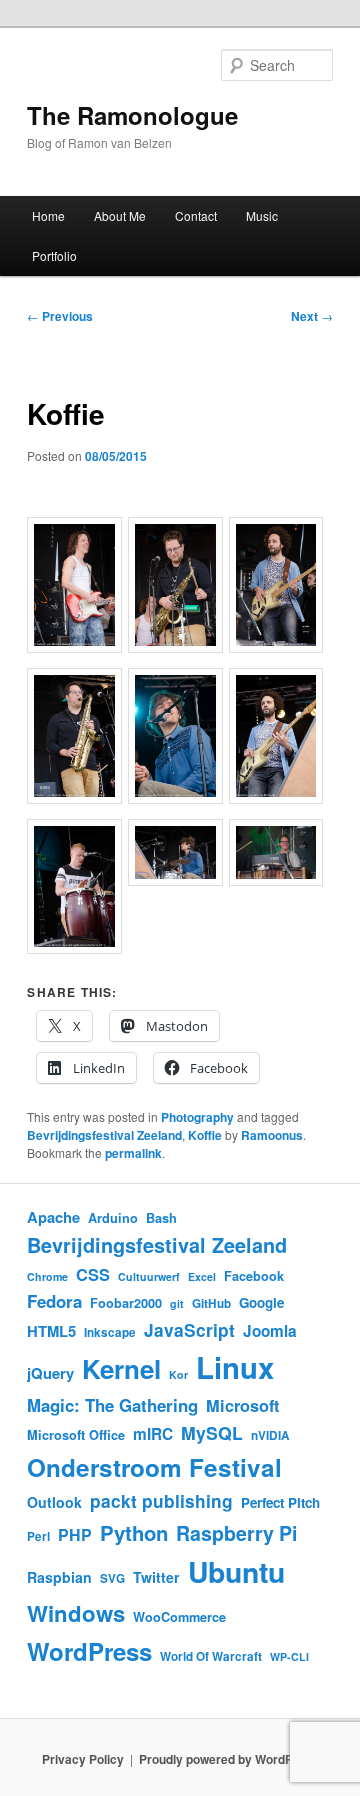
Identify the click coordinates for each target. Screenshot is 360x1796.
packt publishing (161, 1500)
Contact (196, 215)
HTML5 (51, 1331)
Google (261, 1302)
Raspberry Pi (236, 1533)
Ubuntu (236, 1571)
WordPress (89, 1651)
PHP (75, 1534)
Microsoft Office (76, 1435)
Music (262, 215)
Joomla (270, 1331)
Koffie (205, 1135)
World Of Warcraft (211, 1656)
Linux (235, 1367)
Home (48, 215)
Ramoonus (272, 1135)
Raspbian (59, 1577)
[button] (77, 587)
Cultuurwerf (149, 1276)
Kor (178, 1374)
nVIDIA (270, 1435)
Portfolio (54, 255)
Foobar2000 (126, 1303)
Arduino (113, 1218)
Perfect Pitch (280, 1502)
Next (312, 316)
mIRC (153, 1434)
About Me (120, 215)
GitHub (211, 1303)
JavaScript (189, 1329)
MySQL (212, 1432)
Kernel (121, 1368)
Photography (197, 1117)
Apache (53, 1217)
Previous (60, 316)
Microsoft (242, 1405)
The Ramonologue (132, 115)
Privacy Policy (83, 1759)
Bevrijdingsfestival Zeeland (104, 1135)
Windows (76, 1613)
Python (134, 1532)
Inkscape (110, 1332)
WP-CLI (289, 1656)
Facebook (254, 1276)
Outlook (54, 1502)
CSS (93, 1274)
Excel (202, 1276)
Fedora (54, 1301)
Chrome (47, 1276)
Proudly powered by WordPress (229, 1759)
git (177, 1303)
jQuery (50, 1373)
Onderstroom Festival (154, 1467)
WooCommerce (179, 1617)
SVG (112, 1578)
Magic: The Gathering (112, 1405)
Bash (161, 1218)
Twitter (156, 1577)
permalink (133, 1153)
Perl (38, 1536)
